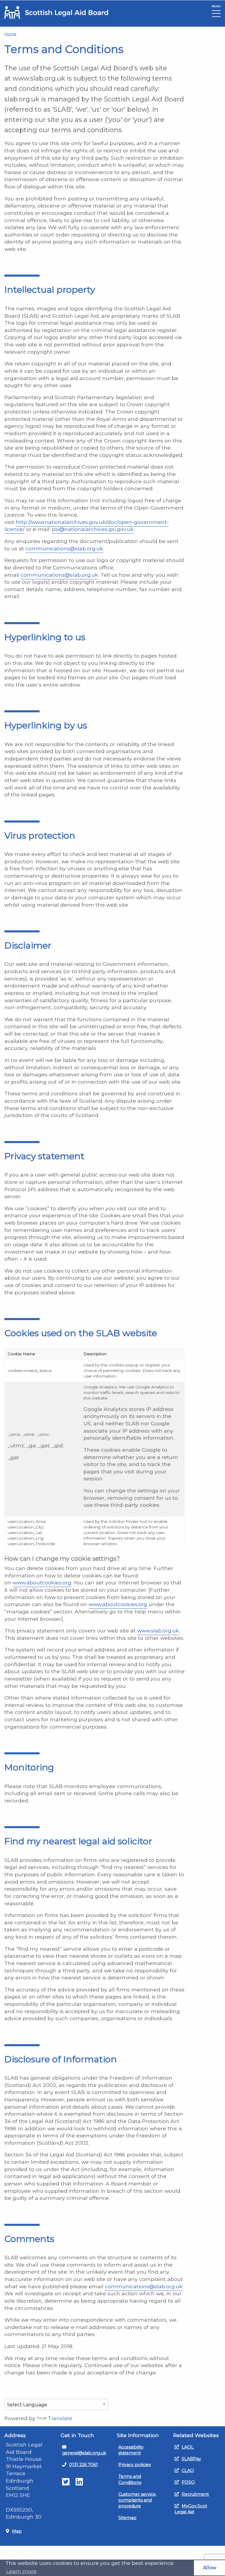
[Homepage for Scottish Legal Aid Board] (56, 12)
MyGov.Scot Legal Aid (191, 2509)
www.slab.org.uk (158, 1631)
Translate (60, 2418)
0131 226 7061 (83, 2465)
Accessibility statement (131, 2450)
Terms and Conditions (130, 2479)
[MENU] (216, 15)
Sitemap (127, 2518)
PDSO (188, 2482)
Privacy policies (135, 2465)
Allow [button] (210, 2568)
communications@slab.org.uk (64, 548)
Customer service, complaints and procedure (137, 2500)
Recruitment (195, 2494)
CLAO (188, 2471)
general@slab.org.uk (84, 2453)
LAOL (188, 2447)
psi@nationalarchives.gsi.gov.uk (93, 529)
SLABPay (191, 2459)
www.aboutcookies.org (42, 1582)
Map (17, 2531)
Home (10, 34)
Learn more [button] (21, 2571)
